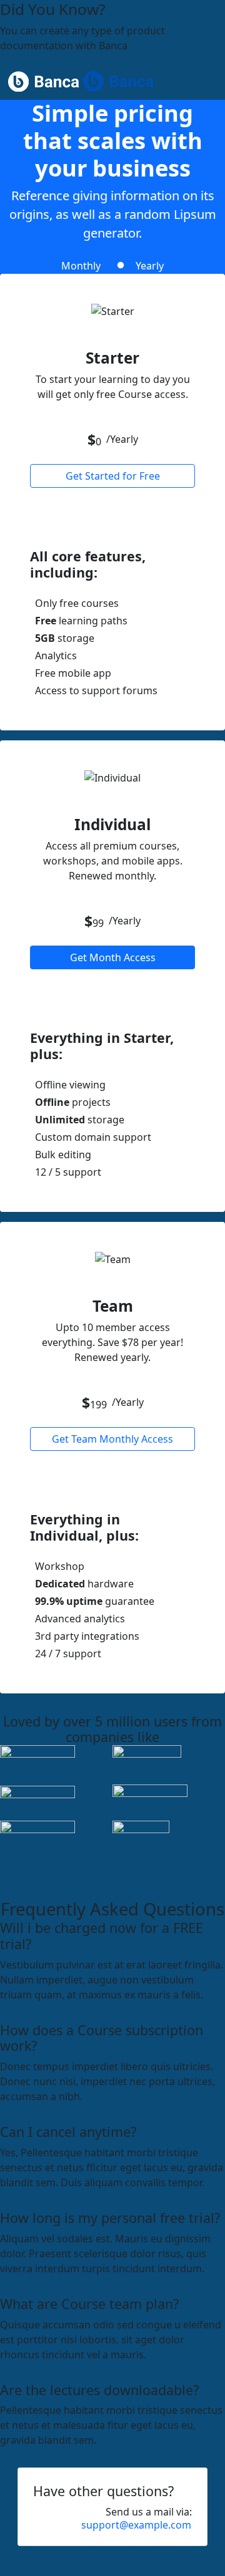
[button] (136, 2525)
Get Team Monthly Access (112, 1439)
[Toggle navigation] (209, 82)
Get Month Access (113, 957)
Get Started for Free (113, 476)
